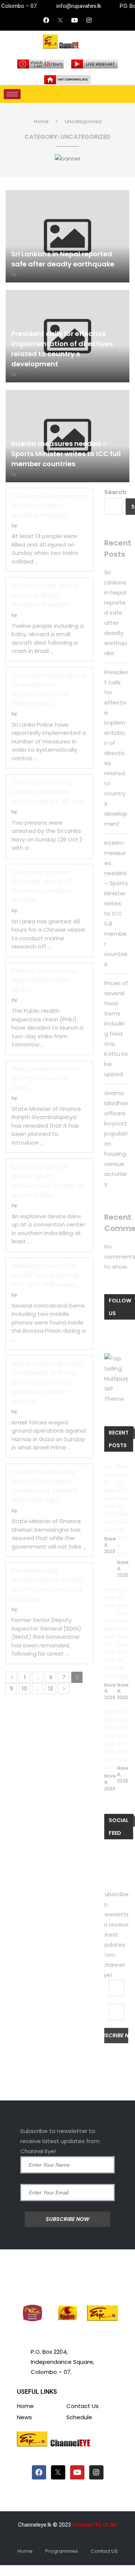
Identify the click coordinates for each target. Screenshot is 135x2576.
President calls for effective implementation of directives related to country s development (123, 1510)
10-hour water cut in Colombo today (123, 1735)
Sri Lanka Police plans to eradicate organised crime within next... (49, 689)
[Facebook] (46, 20)
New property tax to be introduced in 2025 (46, 1078)
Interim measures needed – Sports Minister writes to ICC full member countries (66, 454)
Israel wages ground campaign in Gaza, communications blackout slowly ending (47, 1382)
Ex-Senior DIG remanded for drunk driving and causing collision (47, 1585)
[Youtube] (75, 20)
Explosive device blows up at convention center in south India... (47, 1181)
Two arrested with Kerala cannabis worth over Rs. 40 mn (47, 792)
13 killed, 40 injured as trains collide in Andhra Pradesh (49, 505)
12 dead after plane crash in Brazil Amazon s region (45, 595)
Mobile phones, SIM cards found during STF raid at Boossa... (46, 1275)
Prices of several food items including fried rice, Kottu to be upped (123, 1633)
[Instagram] (89, 20)
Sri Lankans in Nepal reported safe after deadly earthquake (115, 613)
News (24, 2417)
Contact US (104, 2551)
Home (41, 121)
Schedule (79, 2417)
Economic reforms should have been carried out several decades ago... (44, 1486)
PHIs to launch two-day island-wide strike (46, 980)
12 (51, 1689)
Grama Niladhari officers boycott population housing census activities (110, 1739)
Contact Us (82, 2406)
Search (115, 492)
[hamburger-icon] (12, 94)
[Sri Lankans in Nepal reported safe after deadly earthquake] (67, 236)
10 (25, 1689)
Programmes (62, 2551)
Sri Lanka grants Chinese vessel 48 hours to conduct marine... (43, 886)
